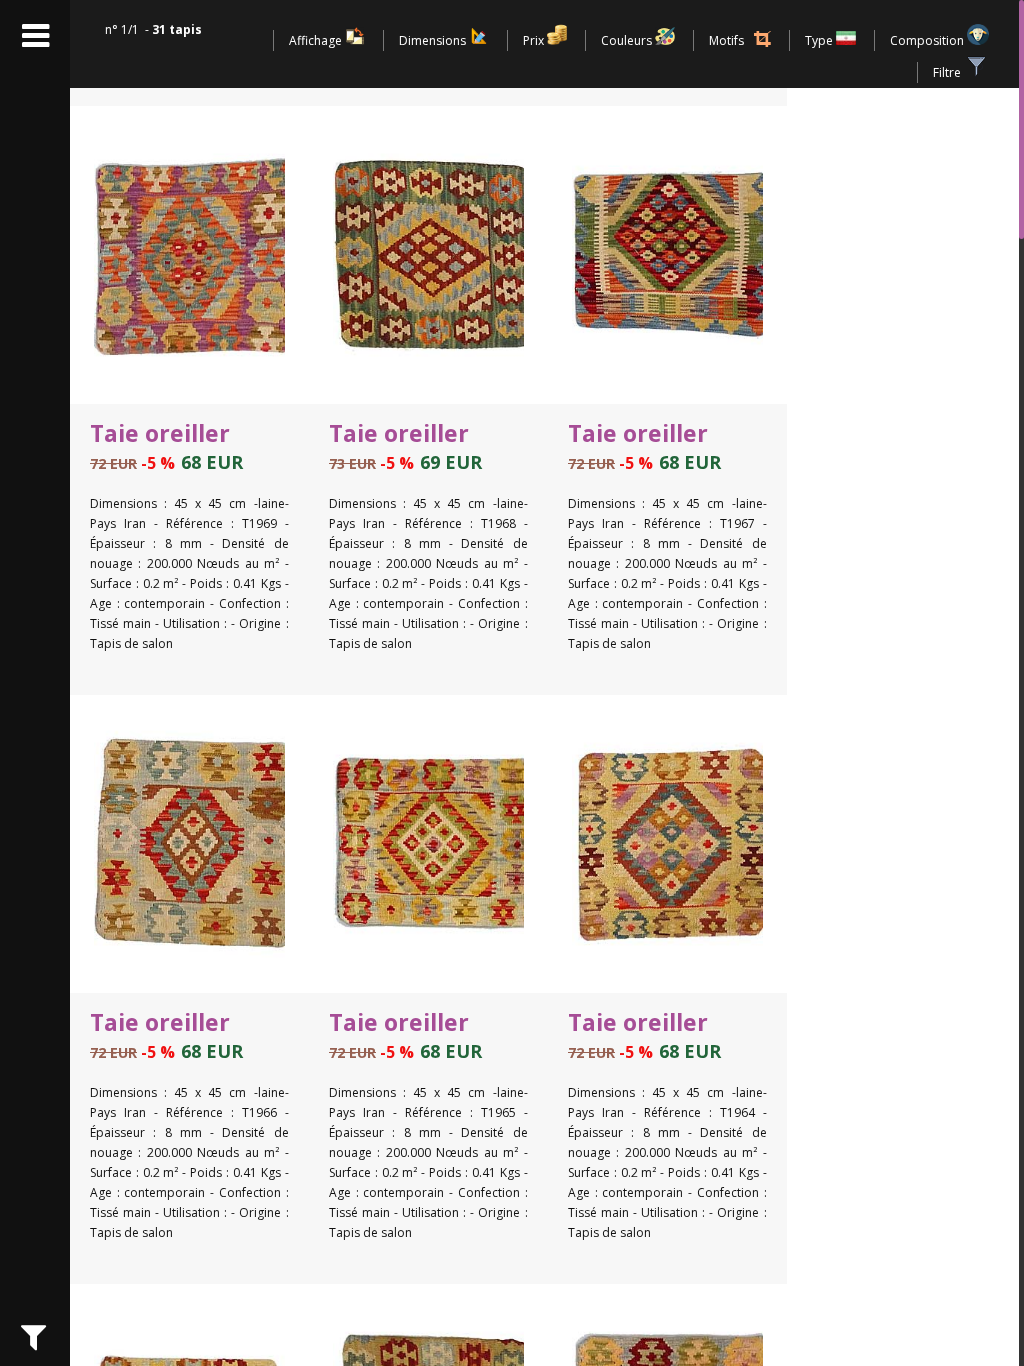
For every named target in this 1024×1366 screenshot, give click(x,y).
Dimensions (434, 40)
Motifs (726, 40)
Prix (535, 40)
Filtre (948, 72)
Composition (928, 40)
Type (820, 40)
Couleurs (628, 40)
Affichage (317, 40)
